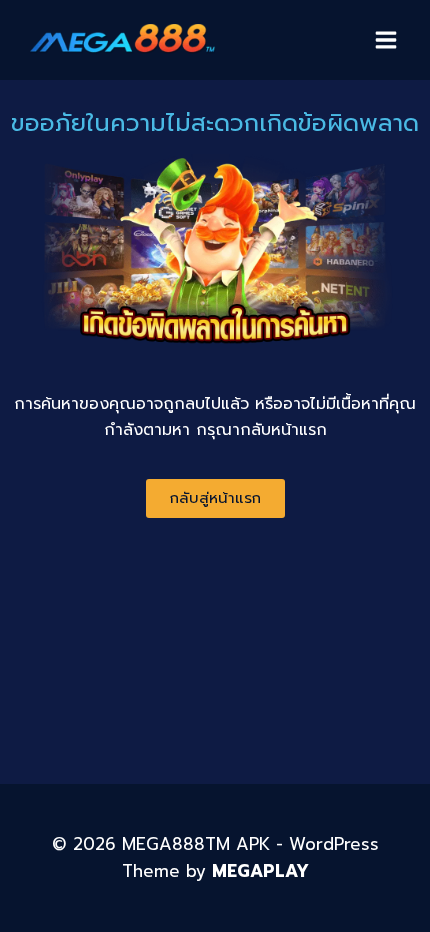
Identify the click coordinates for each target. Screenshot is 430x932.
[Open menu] (385, 39)
